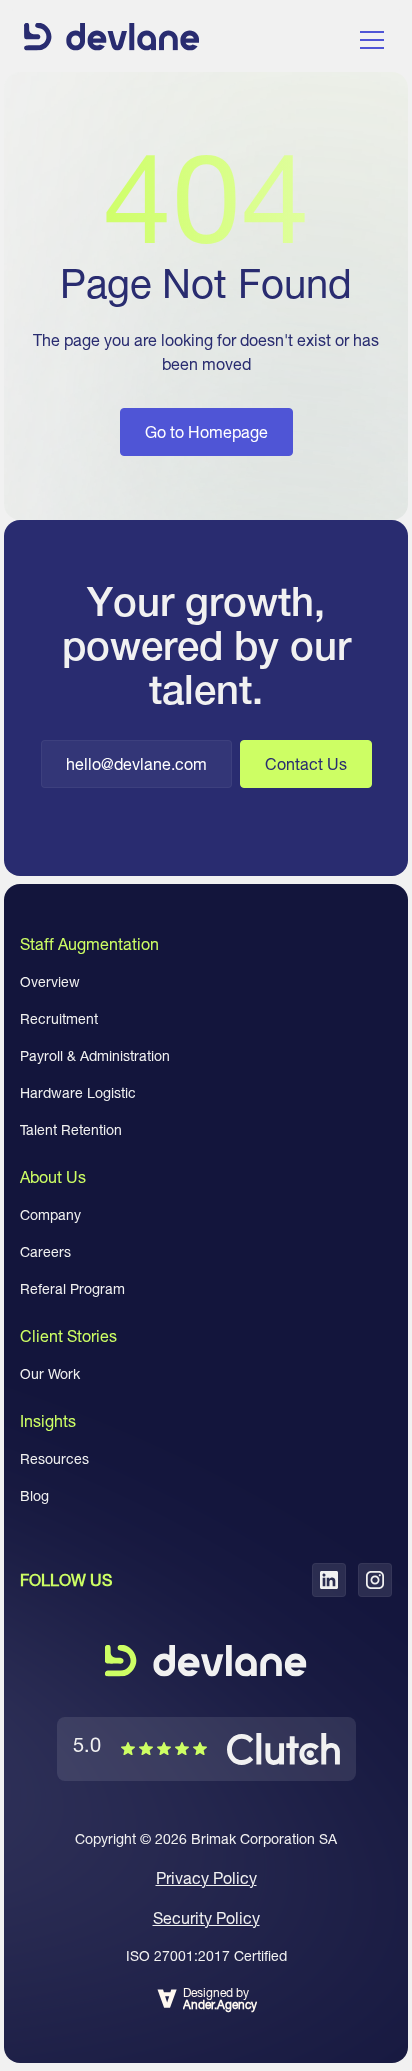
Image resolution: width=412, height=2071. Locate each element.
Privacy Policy (206, 1878)
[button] (368, 40)
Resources (54, 1459)
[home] (112, 40)
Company (50, 1215)
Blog (34, 1496)
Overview (50, 982)
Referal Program (72, 1289)
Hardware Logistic (78, 1093)
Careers (45, 1252)
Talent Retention (71, 1130)
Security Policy (206, 1918)
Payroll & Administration (95, 1056)
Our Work (50, 1374)
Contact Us (306, 764)
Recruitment (59, 1019)
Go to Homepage (206, 432)
